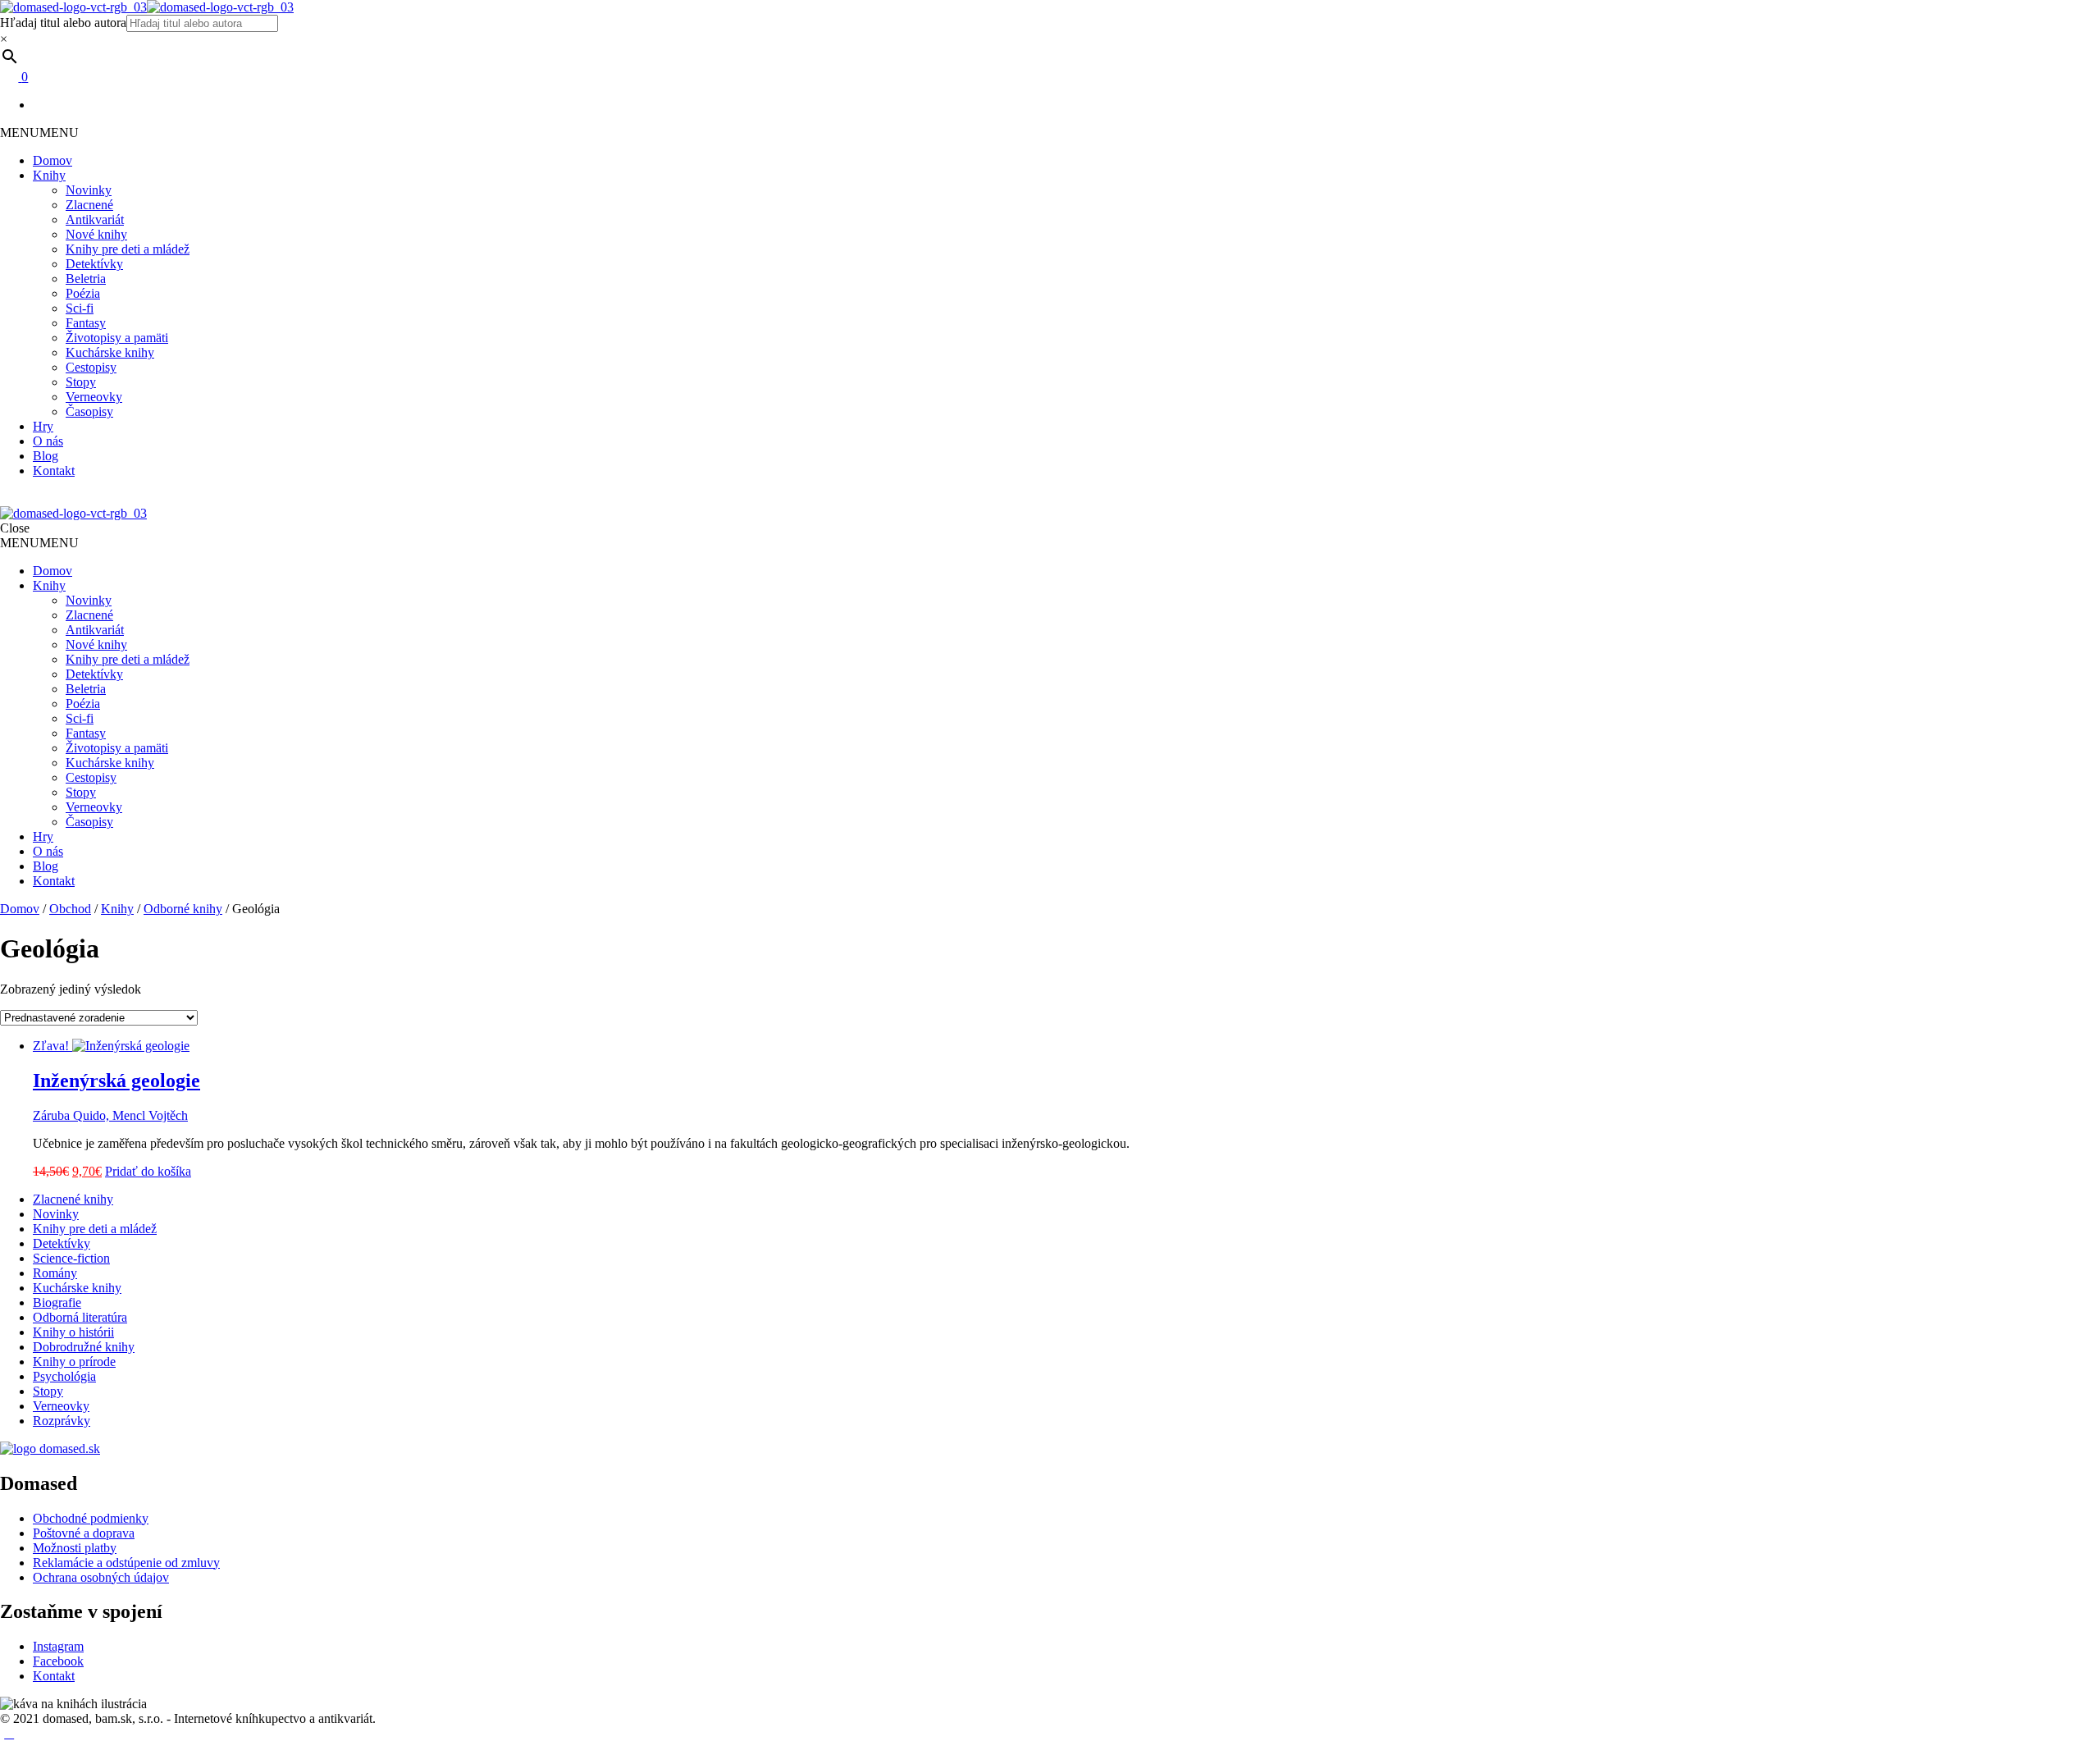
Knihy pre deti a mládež (128, 249)
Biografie (57, 1302)
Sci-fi (80, 308)
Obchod (70, 909)
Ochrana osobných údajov (101, 1577)
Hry (43, 426)
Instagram (58, 1646)
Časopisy (89, 411)
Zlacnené (89, 205)
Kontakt (54, 471)
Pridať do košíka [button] (148, 1171)
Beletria (86, 279)
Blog (46, 456)
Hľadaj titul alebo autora (63, 23)
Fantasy (86, 323)
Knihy (49, 175)
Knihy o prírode (74, 1362)
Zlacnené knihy (73, 1199)
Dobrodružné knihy (84, 1347)
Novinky (89, 190)
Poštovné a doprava (84, 1533)
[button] (39, 133)
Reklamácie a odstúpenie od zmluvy (126, 1563)
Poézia (83, 293)
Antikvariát (95, 219)
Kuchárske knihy (110, 352)
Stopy (81, 382)
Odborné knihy (183, 909)
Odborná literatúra (80, 1317)
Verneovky (94, 397)
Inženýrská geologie (116, 1081)
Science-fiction (71, 1258)
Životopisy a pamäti (117, 338)
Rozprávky (62, 1421)
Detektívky (94, 264)
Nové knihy (96, 234)
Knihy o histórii (73, 1332)
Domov (52, 160)
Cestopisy (91, 367)
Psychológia (64, 1376)
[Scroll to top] (9, 1733)
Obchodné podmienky (91, 1518)
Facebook (58, 1661)
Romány (55, 1273)
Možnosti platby (75, 1548)
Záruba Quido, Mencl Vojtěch (110, 1115)
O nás (48, 441)
